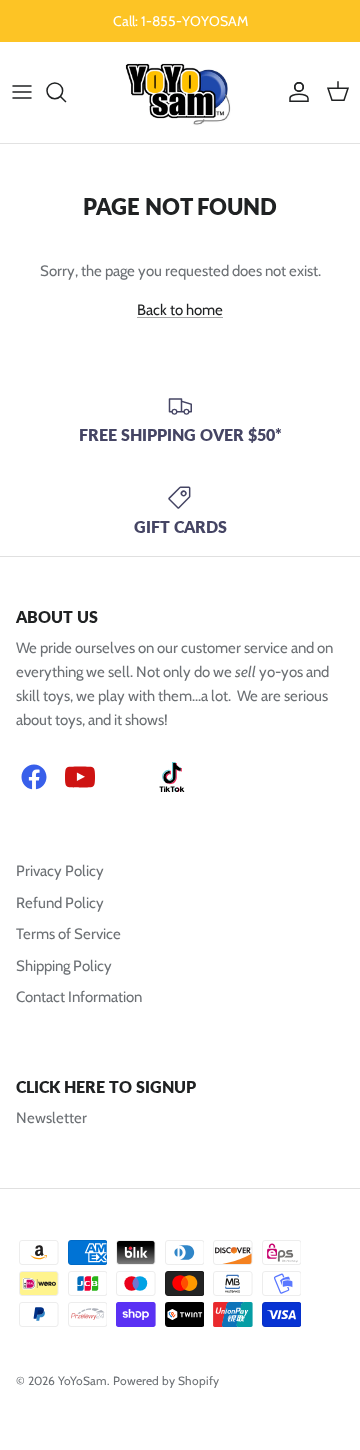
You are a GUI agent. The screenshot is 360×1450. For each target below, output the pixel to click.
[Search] (66, 92)
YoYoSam (82, 1380)
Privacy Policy (60, 871)
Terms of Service (68, 934)
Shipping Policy (64, 966)
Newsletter (51, 1118)
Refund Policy (60, 903)
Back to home (180, 310)
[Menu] (22, 92)
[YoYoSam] (180, 92)
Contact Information (79, 997)
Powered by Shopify (166, 1380)
